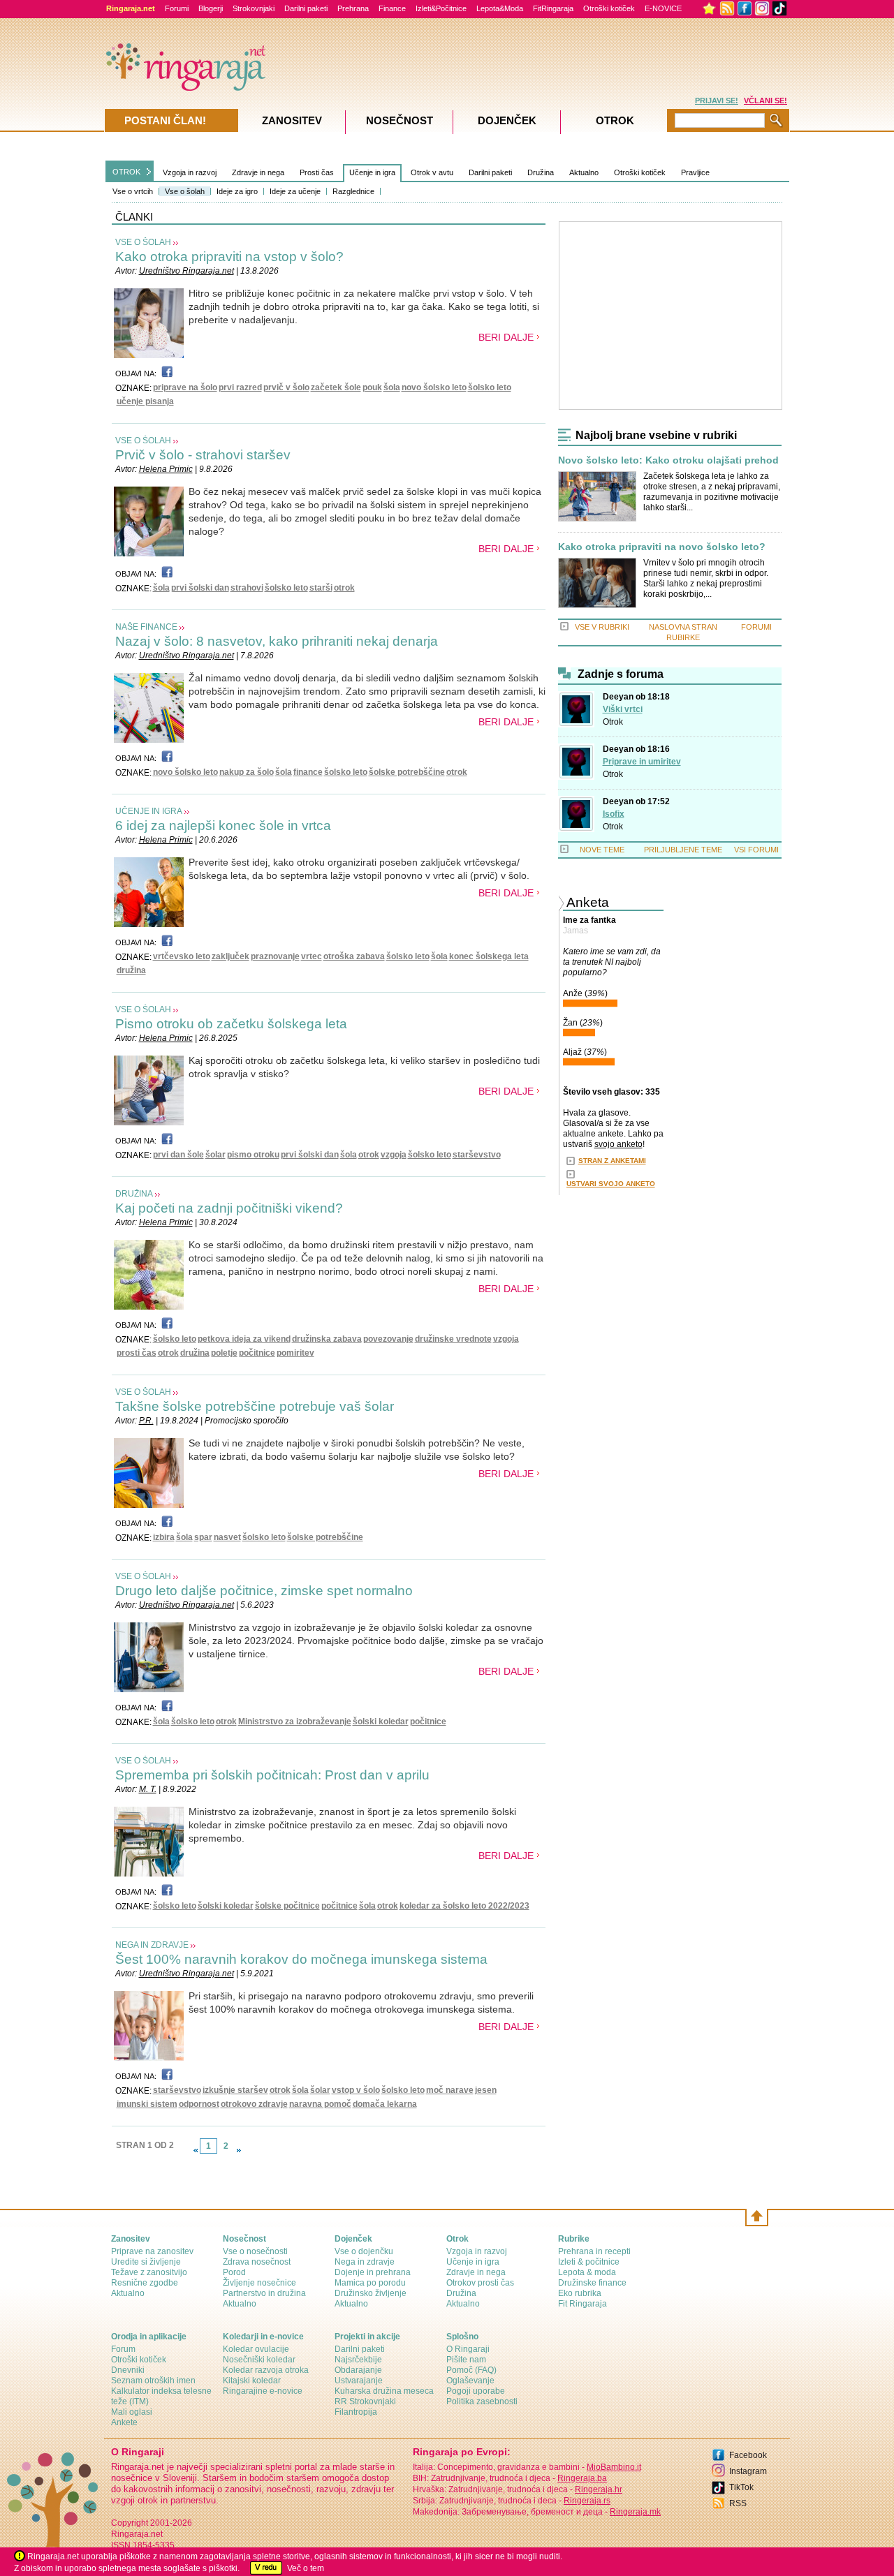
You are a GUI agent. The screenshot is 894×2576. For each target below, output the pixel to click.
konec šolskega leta (489, 956)
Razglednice (353, 191)
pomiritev (295, 1353)
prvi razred (240, 387)
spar (203, 1537)
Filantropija (356, 2412)
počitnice (257, 1353)
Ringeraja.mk (635, 2512)
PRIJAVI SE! (717, 101)
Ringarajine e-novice (263, 2391)
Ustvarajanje (359, 2381)
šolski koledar (381, 1722)
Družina (541, 172)
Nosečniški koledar (259, 2360)
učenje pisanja (145, 401)
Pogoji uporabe (476, 2391)
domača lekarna (385, 2104)
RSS (738, 2503)
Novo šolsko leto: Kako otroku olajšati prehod (668, 460)
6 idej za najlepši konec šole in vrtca (223, 826)
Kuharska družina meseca (384, 2391)
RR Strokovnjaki (365, 2401)
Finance (392, 8)
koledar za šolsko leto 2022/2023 (464, 1906)
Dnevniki (128, 2370)
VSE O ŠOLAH (143, 242)
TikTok (741, 2487)
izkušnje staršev (235, 2090)
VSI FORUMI (756, 850)
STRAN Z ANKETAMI (612, 1161)
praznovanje (275, 956)
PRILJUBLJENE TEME (683, 850)
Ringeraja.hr (599, 2489)
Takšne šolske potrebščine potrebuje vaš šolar (255, 1406)
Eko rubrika (580, 2293)
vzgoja (394, 1155)
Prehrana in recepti (594, 2251)
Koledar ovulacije (256, 2349)
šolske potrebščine (407, 772)
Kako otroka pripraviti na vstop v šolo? (229, 257)
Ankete (124, 2422)
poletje (224, 1353)
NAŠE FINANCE (146, 627)
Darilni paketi (306, 8)
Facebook (748, 2455)
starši (321, 588)
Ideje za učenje (295, 191)
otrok (344, 588)
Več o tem (306, 2568)
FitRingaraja (553, 8)
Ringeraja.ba (582, 2478)
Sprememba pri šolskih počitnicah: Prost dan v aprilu (272, 1775)
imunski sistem (147, 2104)
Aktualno (584, 172)
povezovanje (388, 1339)
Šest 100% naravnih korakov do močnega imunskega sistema (301, 1959)
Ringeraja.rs (587, 2501)
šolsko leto (490, 387)
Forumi (177, 8)
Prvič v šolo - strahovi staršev (203, 455)
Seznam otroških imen (153, 2381)
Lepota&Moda (500, 8)
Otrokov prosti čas (480, 2283)
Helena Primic (166, 469)
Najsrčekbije (358, 2360)
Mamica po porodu (370, 2283)
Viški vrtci (623, 709)
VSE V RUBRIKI (602, 627)
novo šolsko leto (434, 387)
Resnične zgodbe (145, 2283)
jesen (486, 2090)
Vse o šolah (185, 191)
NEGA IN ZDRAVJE (152, 1945)
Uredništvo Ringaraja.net (186, 271)
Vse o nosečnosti (255, 2251)
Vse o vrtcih (133, 191)
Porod (234, 2272)
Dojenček (507, 120)
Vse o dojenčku (364, 2251)
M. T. (148, 1789)
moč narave (450, 2090)
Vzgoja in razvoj (190, 172)
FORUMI (756, 627)
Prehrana (353, 8)
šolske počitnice (287, 1906)
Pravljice (695, 172)
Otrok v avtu (432, 172)
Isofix (614, 814)
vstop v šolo (356, 2090)
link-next (239, 2150)
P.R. (146, 1421)
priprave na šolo (185, 387)
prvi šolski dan (200, 588)
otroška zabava (354, 956)
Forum (123, 2349)
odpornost (199, 2104)
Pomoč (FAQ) (471, 2370)
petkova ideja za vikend (244, 1339)
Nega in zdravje (365, 2262)
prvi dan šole (178, 1155)
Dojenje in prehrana (373, 2272)
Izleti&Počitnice (441, 8)
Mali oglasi (132, 2412)
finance (308, 772)
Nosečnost (400, 120)
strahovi (247, 588)
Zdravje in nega (258, 172)
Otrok (613, 722)
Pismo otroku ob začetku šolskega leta (231, 1024)
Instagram (748, 2471)
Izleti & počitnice (589, 2262)
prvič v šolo (286, 387)
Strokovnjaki (254, 8)
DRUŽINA (134, 1194)
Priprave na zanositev (152, 2251)
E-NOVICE (663, 8)
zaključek (230, 956)
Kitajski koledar (252, 2381)
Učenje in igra (372, 172)
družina (131, 970)
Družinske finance (592, 2283)
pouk (372, 387)
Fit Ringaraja (582, 2304)
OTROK (126, 172)
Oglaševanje (470, 2381)
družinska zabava (327, 1339)
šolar (215, 1155)
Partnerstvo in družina (264, 2293)
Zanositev (292, 120)
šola (392, 387)
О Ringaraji (468, 2349)
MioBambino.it (614, 2467)
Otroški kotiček (609, 8)
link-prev (196, 2150)
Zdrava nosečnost (257, 2262)
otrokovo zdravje (254, 2104)
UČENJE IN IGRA (149, 811)
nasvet (227, 1537)
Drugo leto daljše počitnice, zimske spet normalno (264, 1591)
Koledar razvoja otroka (266, 2370)
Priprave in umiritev (642, 762)
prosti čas (137, 1353)
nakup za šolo (247, 772)
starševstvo (477, 1155)
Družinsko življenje (371, 2293)
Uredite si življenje (146, 2262)
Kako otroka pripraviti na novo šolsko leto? (662, 547)
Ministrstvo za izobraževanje (295, 1722)
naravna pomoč (320, 2104)
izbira (164, 1537)
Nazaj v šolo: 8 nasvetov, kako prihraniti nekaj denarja (277, 641)
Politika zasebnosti (482, 2401)
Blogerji (211, 8)
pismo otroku (253, 1155)
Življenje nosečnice (259, 2283)
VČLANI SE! (765, 101)
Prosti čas (317, 172)
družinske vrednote (453, 1339)
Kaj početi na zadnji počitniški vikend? (229, 1208)
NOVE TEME (602, 850)
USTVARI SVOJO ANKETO (611, 1184)
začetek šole (336, 387)
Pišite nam (466, 2360)
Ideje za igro (237, 191)
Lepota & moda (587, 2272)
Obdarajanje (358, 2370)
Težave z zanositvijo (149, 2272)
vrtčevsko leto (182, 956)
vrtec (312, 956)
